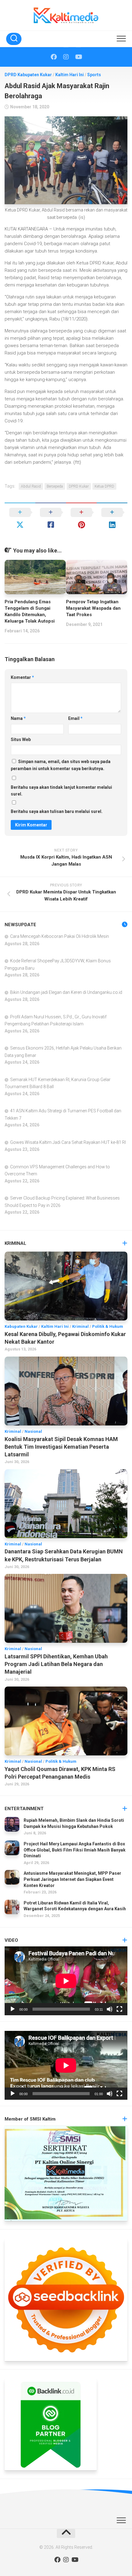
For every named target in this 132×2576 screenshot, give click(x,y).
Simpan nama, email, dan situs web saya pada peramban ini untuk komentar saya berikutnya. (61, 765)
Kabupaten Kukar (21, 1326)
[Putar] (13, 2009)
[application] (66, 1981)
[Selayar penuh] (119, 2009)
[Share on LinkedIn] (112, 519)
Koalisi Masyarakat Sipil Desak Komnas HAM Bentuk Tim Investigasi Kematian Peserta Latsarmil (61, 1447)
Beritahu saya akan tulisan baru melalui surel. (57, 811)
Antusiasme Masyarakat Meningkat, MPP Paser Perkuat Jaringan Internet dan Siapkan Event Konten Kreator (72, 1879)
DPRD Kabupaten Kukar (28, 75)
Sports (94, 75)
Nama (18, 718)
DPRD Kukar (79, 486)
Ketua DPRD (104, 486)
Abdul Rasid (31, 486)
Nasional (33, 1431)
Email (75, 718)
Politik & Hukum (108, 1326)
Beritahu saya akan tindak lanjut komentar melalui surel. (61, 791)
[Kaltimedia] (54, 57)
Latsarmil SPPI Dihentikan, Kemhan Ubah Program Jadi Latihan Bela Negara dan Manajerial (56, 1664)
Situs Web (21, 739)
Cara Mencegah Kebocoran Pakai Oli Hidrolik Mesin (60, 936)
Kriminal (80, 1326)
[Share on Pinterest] (81, 519)
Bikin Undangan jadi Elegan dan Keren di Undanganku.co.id (67, 992)
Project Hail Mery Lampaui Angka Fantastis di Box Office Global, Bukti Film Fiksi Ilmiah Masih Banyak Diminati (75, 1850)
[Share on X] (20, 519)
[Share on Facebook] (51, 519)
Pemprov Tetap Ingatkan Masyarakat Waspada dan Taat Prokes (93, 608)
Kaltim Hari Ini (70, 75)
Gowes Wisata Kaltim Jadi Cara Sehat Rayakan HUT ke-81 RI (68, 1142)
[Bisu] (110, 2009)
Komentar (22, 677)
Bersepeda (55, 486)
